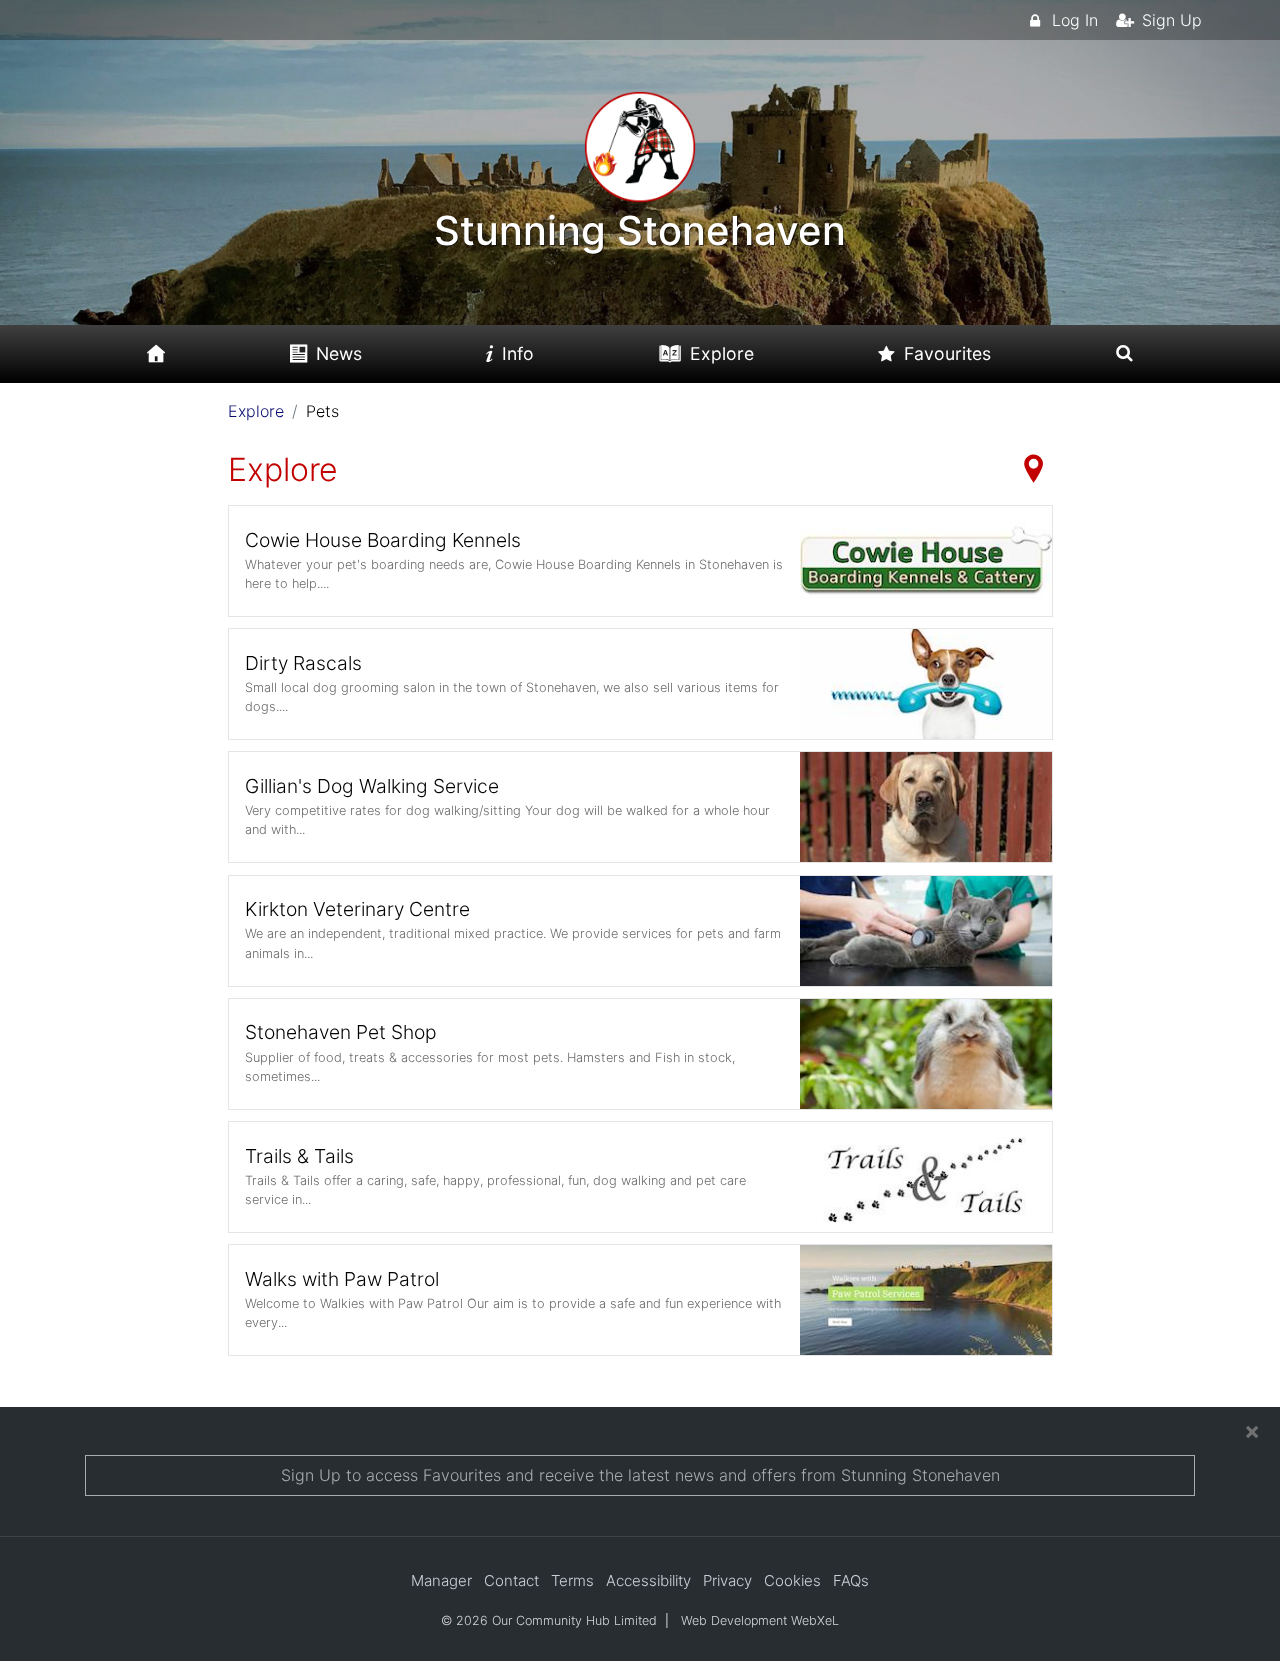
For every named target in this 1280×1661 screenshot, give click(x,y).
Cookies (792, 1580)
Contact (511, 1580)
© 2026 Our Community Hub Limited (549, 1620)
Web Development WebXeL (760, 1620)
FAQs (851, 1580)
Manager (441, 1580)
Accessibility (648, 1580)
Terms (572, 1580)
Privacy (727, 1580)
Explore (256, 411)
